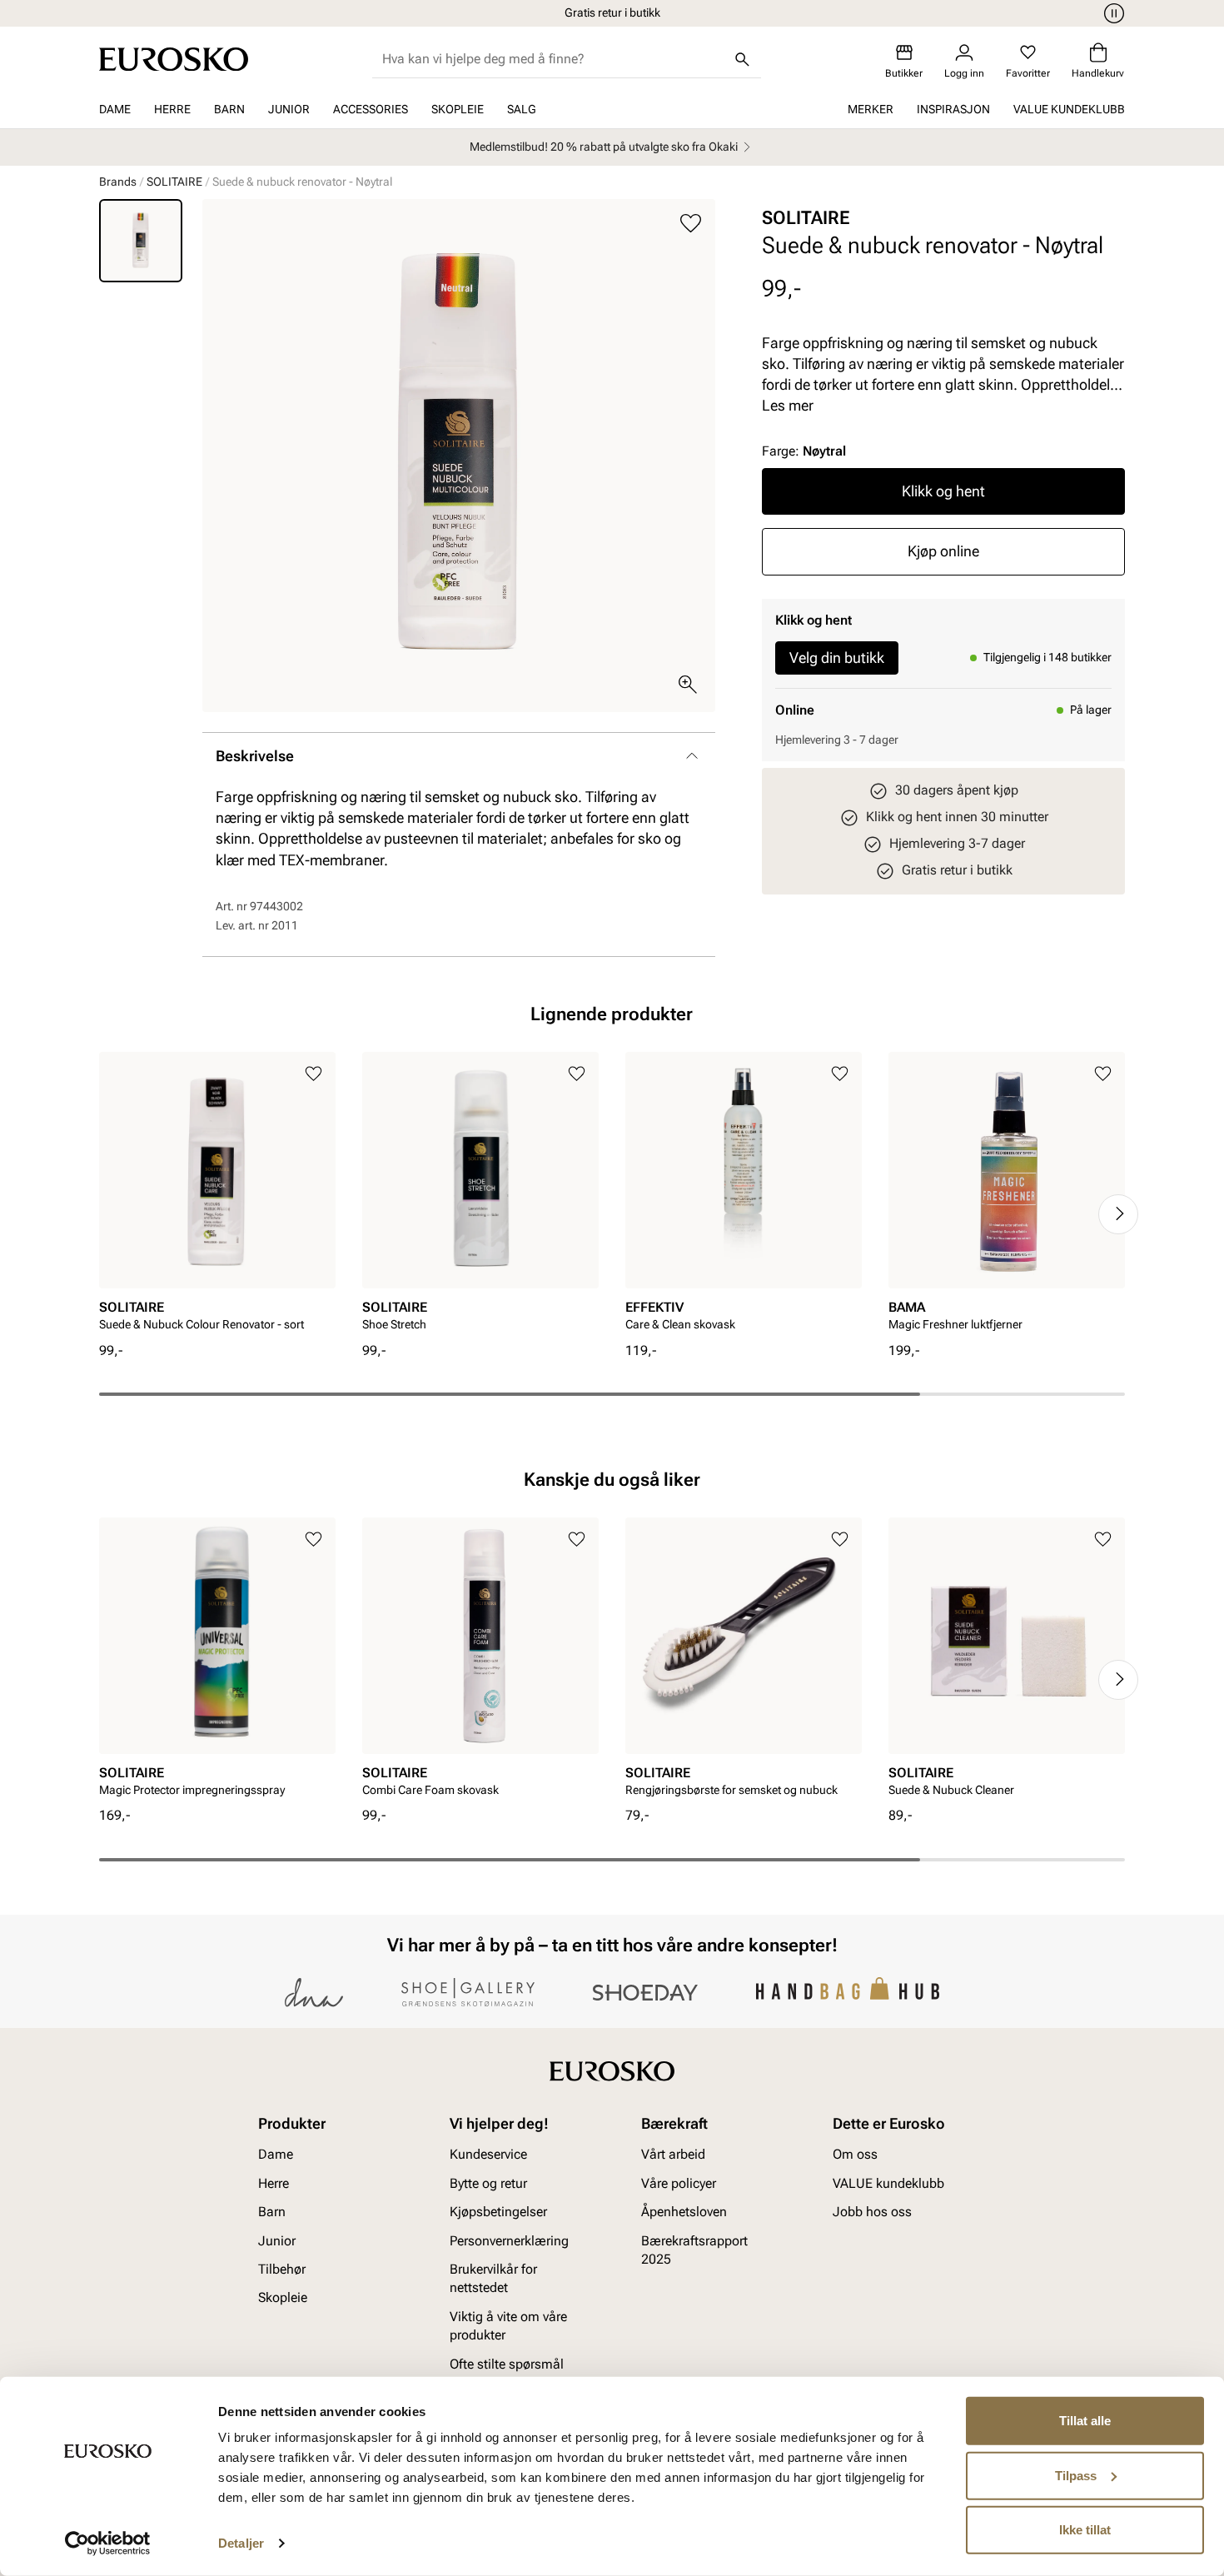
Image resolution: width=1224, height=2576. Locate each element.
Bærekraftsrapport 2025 (694, 2249)
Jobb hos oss (872, 2212)
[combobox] (553, 59)
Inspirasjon (953, 109)
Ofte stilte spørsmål (507, 2363)
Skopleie (458, 109)
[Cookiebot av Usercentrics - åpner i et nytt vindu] (108, 2544)
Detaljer (241, 2543)
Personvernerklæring (509, 2240)
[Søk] (743, 59)
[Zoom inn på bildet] (688, 685)
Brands (118, 182)
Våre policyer (679, 2183)
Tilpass (1076, 2475)
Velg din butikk (837, 658)
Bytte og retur (488, 2183)
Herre (172, 109)
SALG (522, 109)
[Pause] (1112, 13)
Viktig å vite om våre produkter (508, 2326)
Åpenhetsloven (684, 2212)
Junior (289, 109)
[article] (217, 1196)
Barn (229, 109)
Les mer (788, 405)
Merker (871, 109)
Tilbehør (282, 2269)
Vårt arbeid (673, 2154)
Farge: (804, 451)
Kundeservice (488, 2154)
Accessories (371, 109)
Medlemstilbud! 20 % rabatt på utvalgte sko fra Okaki (604, 147)
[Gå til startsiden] (174, 59)
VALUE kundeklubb (1069, 109)
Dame (115, 109)
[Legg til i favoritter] (691, 224)
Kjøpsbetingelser (498, 2212)
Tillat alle (1085, 2421)
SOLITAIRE (174, 182)
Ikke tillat (1085, 2530)
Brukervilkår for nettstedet (493, 2278)
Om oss (855, 2154)
